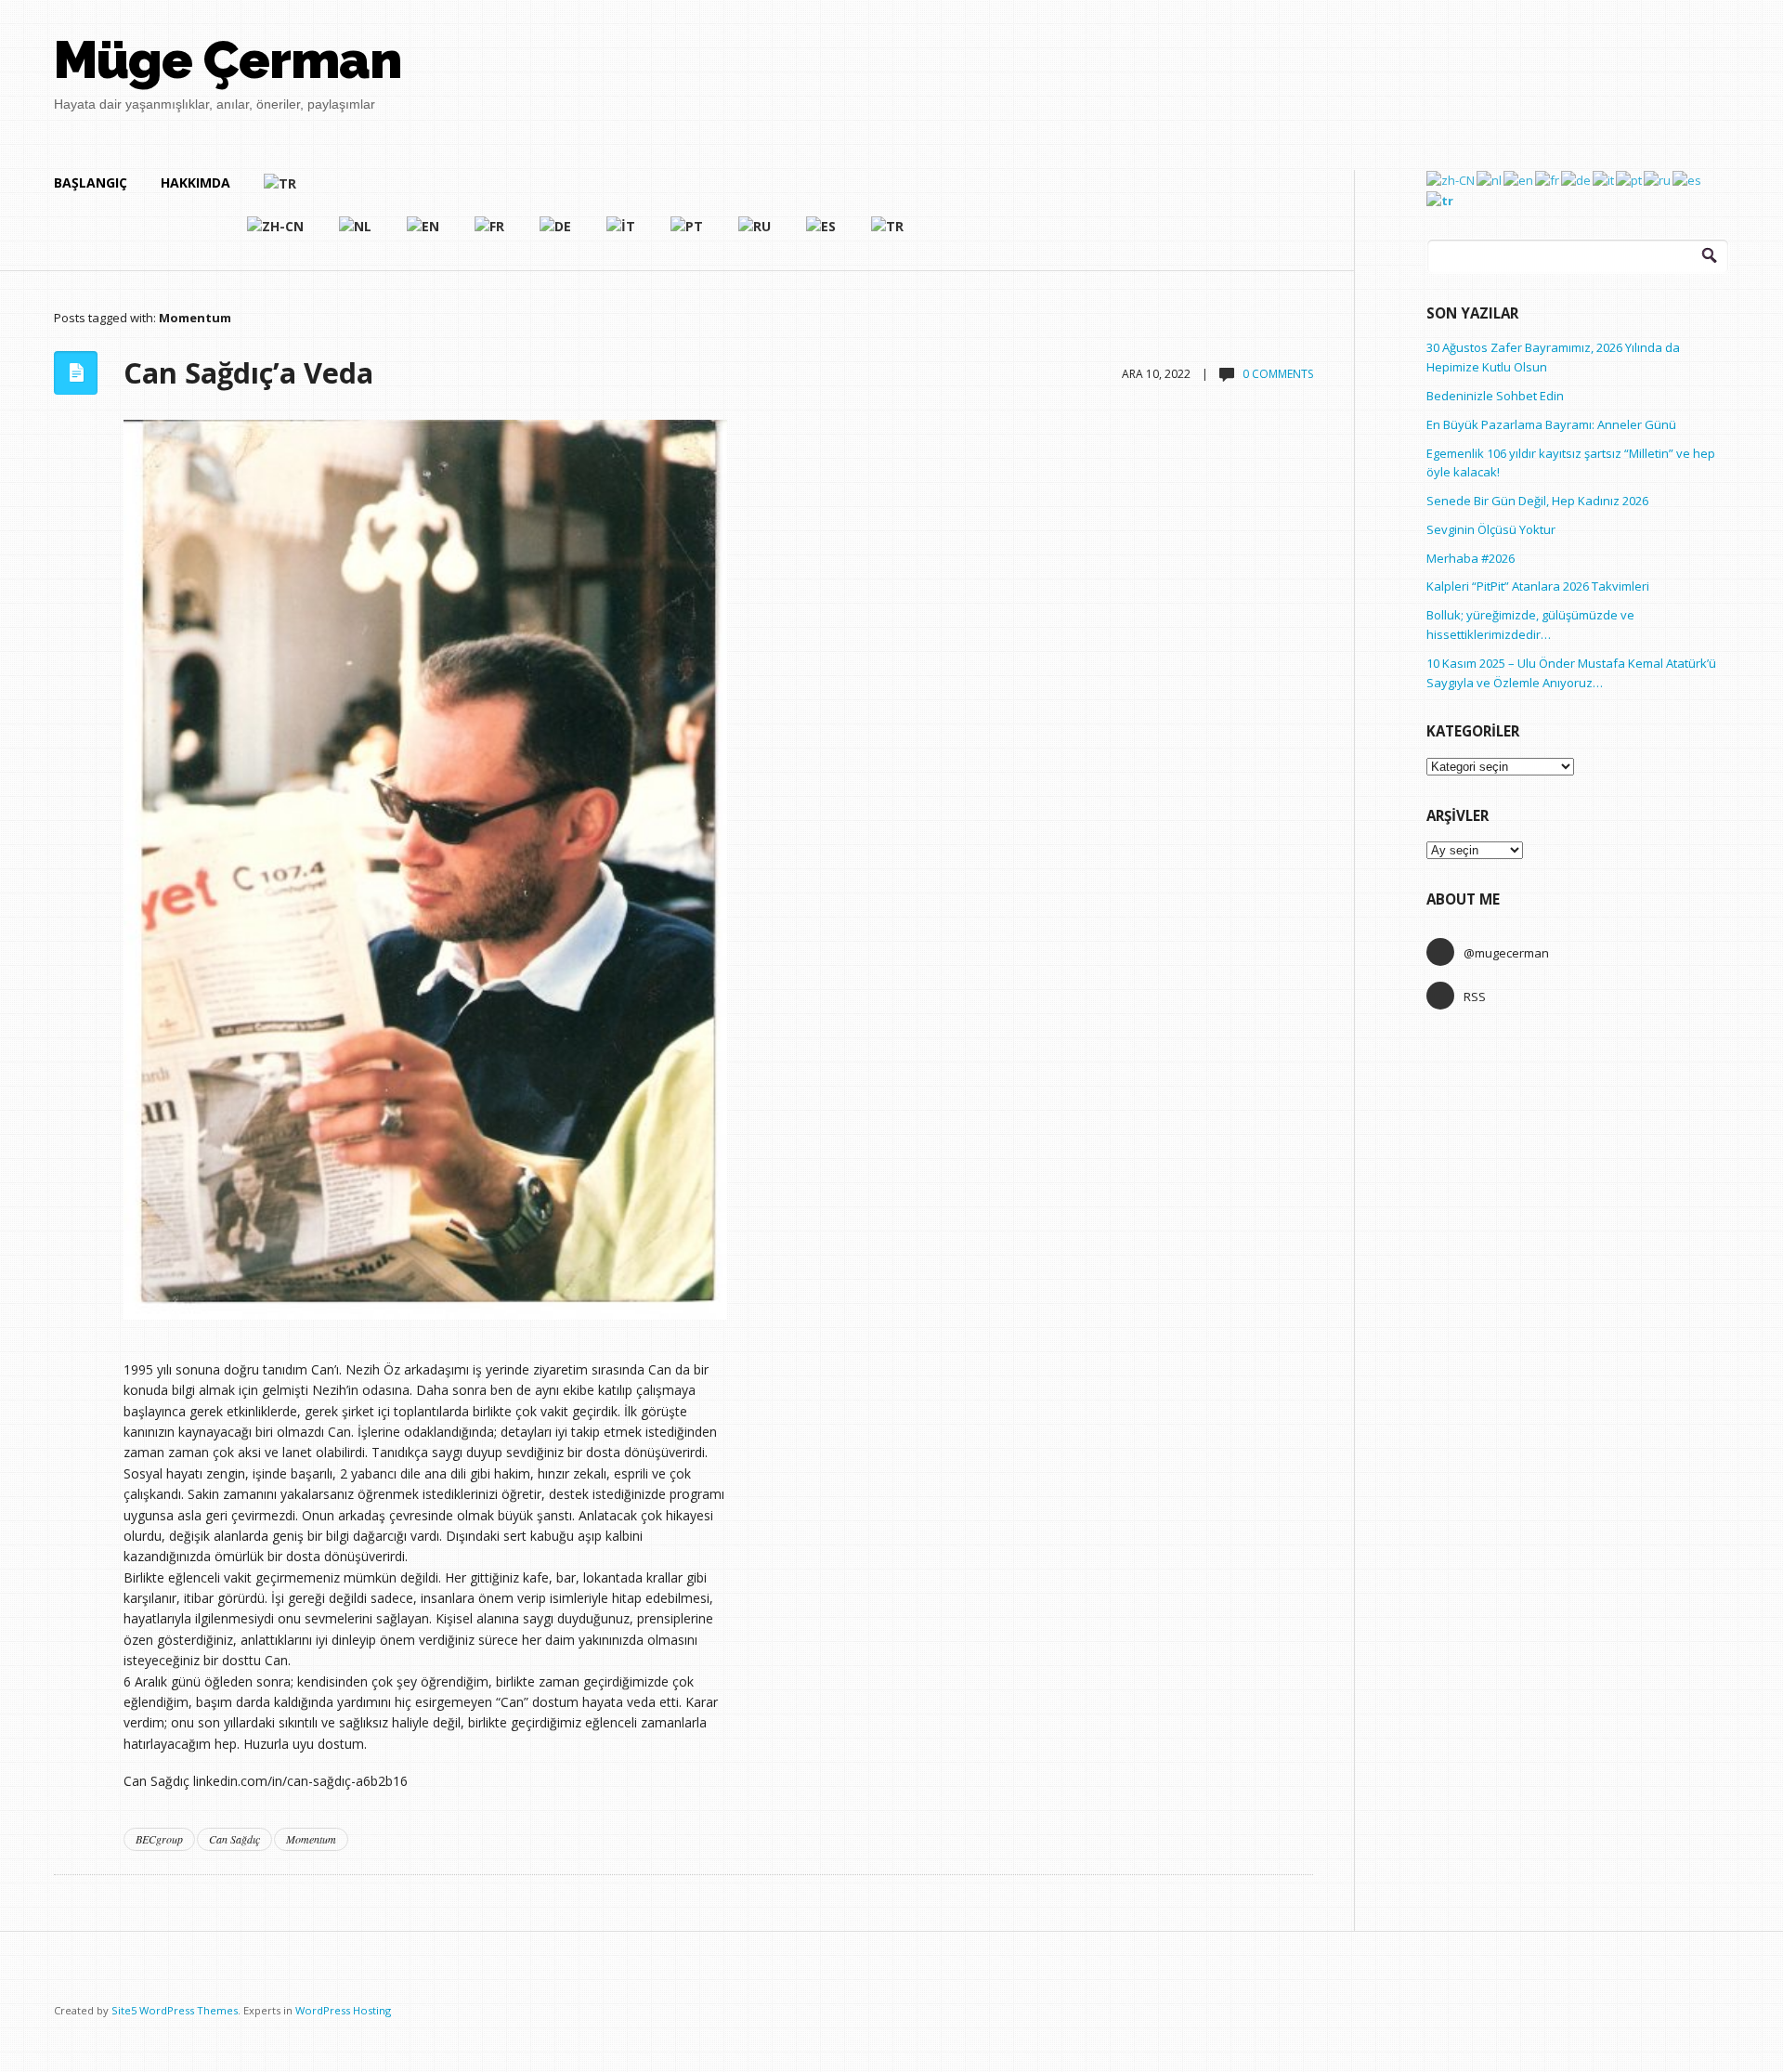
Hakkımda (195, 182)
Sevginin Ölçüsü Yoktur (1491, 529)
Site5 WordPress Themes (175, 2010)
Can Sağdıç (234, 1839)
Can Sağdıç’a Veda (248, 372)
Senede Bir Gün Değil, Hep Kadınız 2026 (1537, 501)
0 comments (1278, 374)
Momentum (311, 1839)
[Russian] (755, 234)
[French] (490, 234)
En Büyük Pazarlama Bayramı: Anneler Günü (1551, 424)
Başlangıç (91, 182)
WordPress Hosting (343, 2010)
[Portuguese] (688, 234)
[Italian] (622, 234)
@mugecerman (1506, 953)
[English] (424, 234)
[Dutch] (356, 234)
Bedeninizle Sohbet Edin (1495, 396)
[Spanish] (822, 234)
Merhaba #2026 (1471, 558)
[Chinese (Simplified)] (276, 234)
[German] (556, 234)
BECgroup (159, 1839)
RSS (1475, 997)
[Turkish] (585, 191)
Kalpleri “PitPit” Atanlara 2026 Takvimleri (1538, 586)
